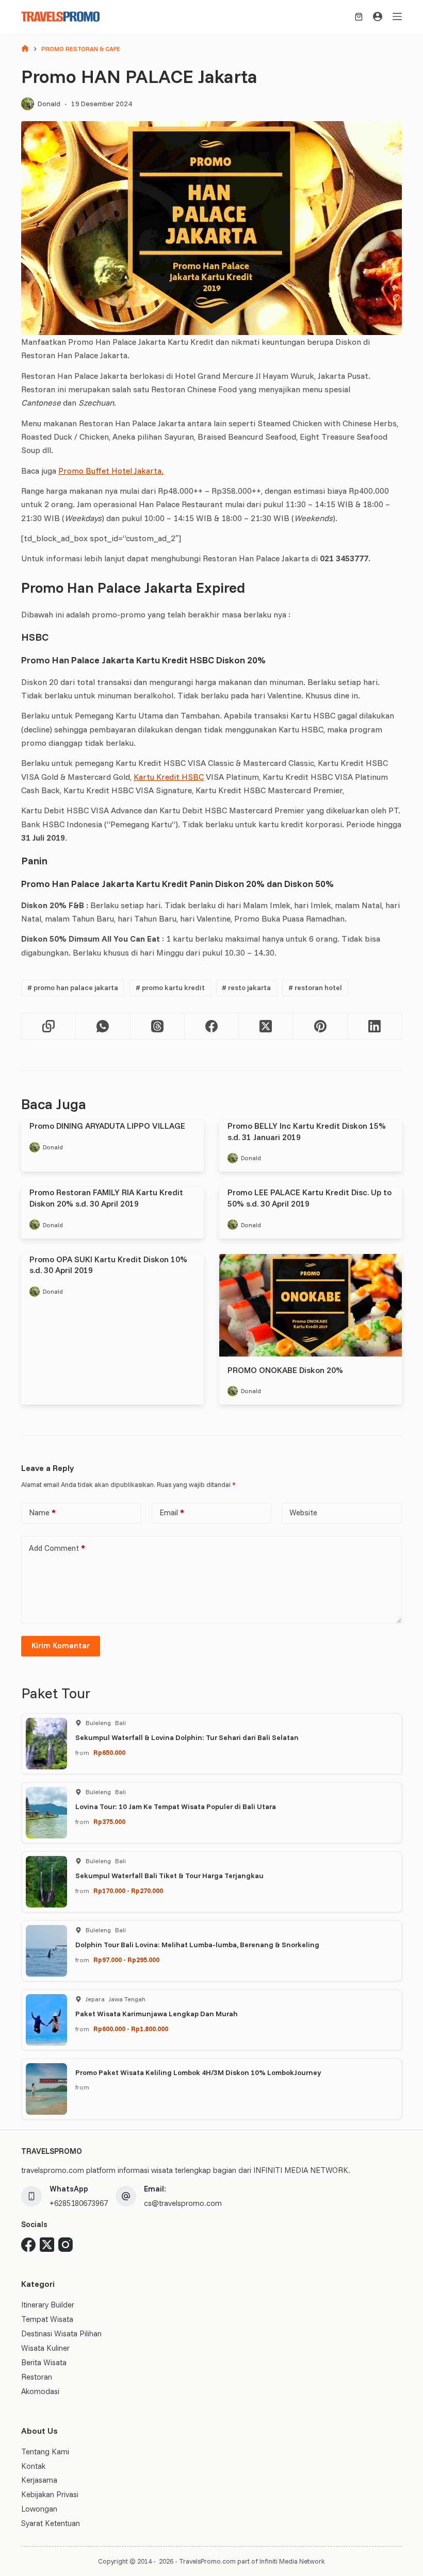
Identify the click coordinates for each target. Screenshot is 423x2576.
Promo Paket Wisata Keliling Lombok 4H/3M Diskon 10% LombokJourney (198, 2072)
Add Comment (57, 1548)
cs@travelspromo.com (183, 2203)
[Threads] (158, 1026)
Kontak (33, 2466)
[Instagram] (66, 2245)
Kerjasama (39, 2480)
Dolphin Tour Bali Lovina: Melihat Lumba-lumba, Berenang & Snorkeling (197, 1945)
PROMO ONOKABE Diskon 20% (285, 1370)
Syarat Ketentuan (51, 2523)
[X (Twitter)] (266, 1026)
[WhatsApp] (103, 1026)
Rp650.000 (109, 1752)
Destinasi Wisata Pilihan (61, 2334)
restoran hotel (315, 988)
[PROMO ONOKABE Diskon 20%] (311, 1305)
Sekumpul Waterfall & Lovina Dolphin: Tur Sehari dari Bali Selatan (187, 1737)
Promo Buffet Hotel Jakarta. (111, 471)
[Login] (378, 16)
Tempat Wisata (47, 2319)
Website (303, 1512)
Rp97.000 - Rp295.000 (126, 1960)
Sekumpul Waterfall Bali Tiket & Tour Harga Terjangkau (169, 1876)
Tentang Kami (45, 2452)
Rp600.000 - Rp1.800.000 (131, 2029)
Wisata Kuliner (45, 2348)
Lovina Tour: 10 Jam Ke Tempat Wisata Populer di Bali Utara (176, 1806)
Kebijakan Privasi (50, 2494)
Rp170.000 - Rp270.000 (128, 1891)
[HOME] (25, 49)
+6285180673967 (79, 2203)
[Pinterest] (320, 1026)
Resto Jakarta (246, 988)
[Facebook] (212, 1026)
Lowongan (39, 2509)
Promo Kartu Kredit (170, 988)
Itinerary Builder (48, 2305)
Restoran (37, 2377)
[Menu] (397, 16)
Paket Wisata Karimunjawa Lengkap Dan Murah (157, 2014)
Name (42, 1512)
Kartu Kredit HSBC (169, 777)
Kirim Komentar (61, 1645)
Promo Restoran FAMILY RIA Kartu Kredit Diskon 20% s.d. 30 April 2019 (106, 1198)
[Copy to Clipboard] (49, 1026)
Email (172, 1512)
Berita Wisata (44, 2362)
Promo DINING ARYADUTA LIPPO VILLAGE (107, 1126)
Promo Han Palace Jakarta (73, 988)
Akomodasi (40, 2391)
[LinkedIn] (375, 1026)
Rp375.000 (109, 1821)
